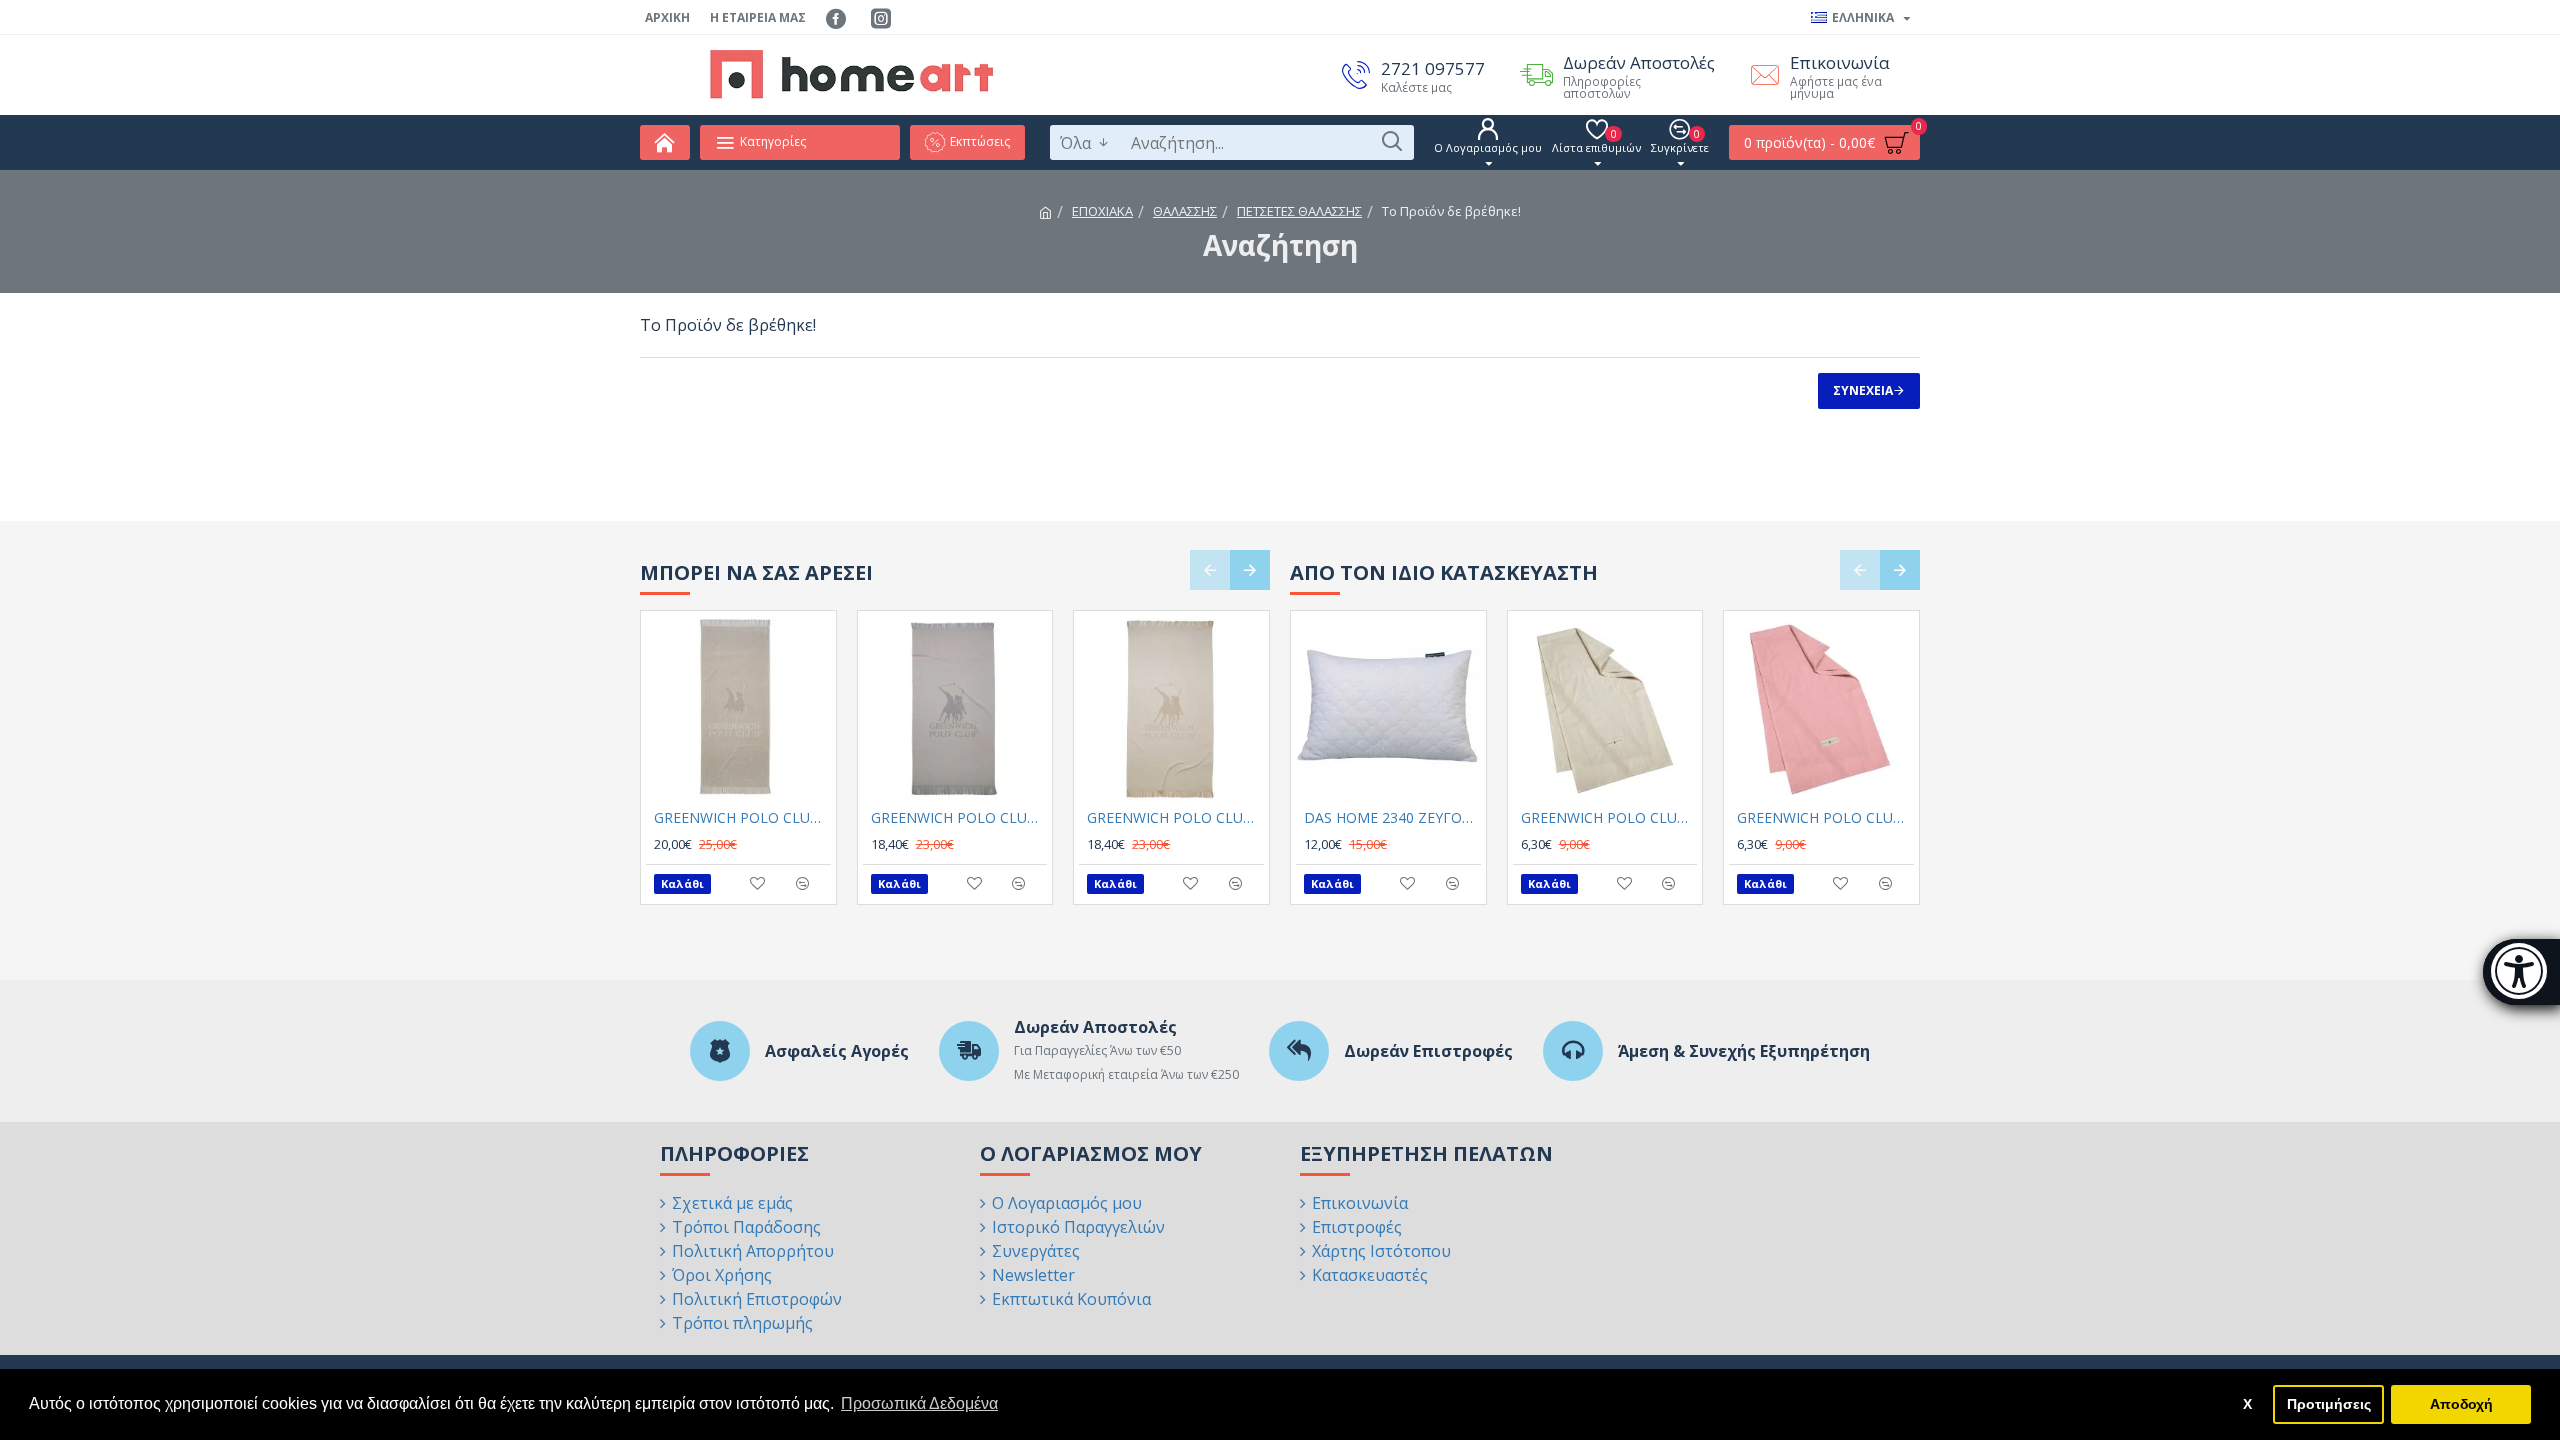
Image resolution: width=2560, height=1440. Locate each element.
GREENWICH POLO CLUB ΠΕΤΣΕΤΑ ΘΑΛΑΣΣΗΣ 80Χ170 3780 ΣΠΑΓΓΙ (1175, 818)
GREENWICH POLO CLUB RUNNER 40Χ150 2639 (1825, 818)
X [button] (2247, 1404)
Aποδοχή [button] (2461, 1404)
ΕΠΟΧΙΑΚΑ (1102, 211)
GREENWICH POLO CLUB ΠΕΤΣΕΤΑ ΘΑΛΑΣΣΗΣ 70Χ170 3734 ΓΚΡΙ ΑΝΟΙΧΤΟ (742, 818)
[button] (1210, 570)
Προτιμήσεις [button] (2329, 1404)
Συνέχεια (1863, 390)
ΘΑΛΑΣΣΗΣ (1185, 211)
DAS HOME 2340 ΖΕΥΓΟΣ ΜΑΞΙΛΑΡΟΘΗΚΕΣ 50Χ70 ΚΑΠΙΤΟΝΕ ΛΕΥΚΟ (1392, 818)
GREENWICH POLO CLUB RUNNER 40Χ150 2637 (1609, 818)
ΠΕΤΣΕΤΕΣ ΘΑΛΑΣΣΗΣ (1299, 211)
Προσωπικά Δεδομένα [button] (919, 1403)
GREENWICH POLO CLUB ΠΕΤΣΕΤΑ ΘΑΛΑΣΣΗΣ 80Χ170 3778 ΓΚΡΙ (959, 818)
